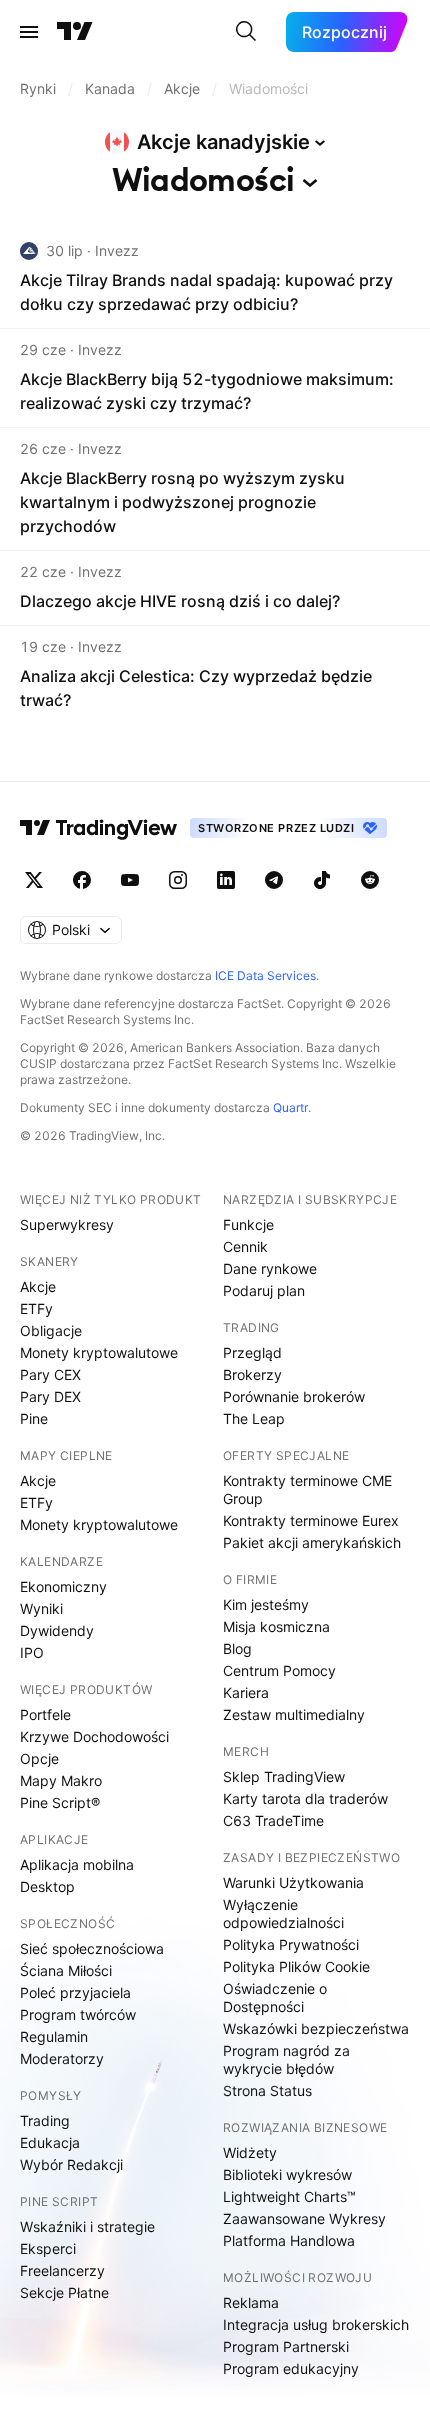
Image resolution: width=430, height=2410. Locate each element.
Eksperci (48, 2248)
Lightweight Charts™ (289, 2196)
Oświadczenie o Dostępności (275, 1997)
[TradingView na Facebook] (82, 880)
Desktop (47, 1886)
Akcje (38, 1286)
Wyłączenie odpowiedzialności (283, 1913)
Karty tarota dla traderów (305, 1798)
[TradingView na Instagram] (178, 880)
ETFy (36, 1308)
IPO (32, 1652)
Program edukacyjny (291, 2368)
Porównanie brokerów (294, 1396)
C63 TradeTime (273, 1820)
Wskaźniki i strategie (87, 2226)
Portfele (45, 1714)
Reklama (251, 2302)
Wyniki (41, 1608)
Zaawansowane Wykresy (304, 2218)
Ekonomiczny (63, 1586)
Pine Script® (60, 1802)
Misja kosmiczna (276, 1626)
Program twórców (78, 2014)
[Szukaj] (246, 32)
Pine (34, 1418)
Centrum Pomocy (279, 1670)
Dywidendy (57, 1630)
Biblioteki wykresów (287, 2174)
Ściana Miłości (66, 1970)
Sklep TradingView (284, 1776)
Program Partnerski (286, 2346)
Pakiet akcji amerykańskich (312, 1542)
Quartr (290, 1107)
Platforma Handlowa (289, 2240)
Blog (237, 1648)
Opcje (39, 1758)
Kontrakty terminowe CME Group (307, 1489)
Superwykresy (67, 1224)
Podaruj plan (264, 1290)
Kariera (246, 1692)
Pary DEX (50, 1396)
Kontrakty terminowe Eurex (311, 1520)
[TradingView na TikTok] (322, 880)
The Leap (254, 1418)
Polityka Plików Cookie (296, 1966)
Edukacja (50, 2142)
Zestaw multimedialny (294, 1714)
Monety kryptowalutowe (99, 1352)
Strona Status (267, 2090)
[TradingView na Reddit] (370, 880)
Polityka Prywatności (291, 1944)
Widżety (250, 2152)
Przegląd (252, 1352)
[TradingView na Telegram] (274, 880)
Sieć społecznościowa (92, 1948)
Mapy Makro (61, 1780)
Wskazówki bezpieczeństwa (316, 2028)
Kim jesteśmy (266, 1604)
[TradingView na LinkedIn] (226, 880)
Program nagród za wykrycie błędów (286, 2059)
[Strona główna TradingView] (75, 32)
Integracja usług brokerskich (316, 2324)
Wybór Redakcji (71, 2164)
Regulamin (54, 2036)
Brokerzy (252, 1374)
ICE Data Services (265, 975)
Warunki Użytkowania (293, 1882)
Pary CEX (50, 1374)
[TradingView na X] (34, 880)
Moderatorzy (62, 2058)
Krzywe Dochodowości (94, 1736)
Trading (45, 2120)
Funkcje (248, 1224)
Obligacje (51, 1330)
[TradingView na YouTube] (130, 880)
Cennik (245, 1246)
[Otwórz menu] (29, 32)
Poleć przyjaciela (75, 1992)
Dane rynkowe (270, 1268)
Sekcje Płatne (64, 2292)
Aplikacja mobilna (77, 1864)
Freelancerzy (62, 2270)
